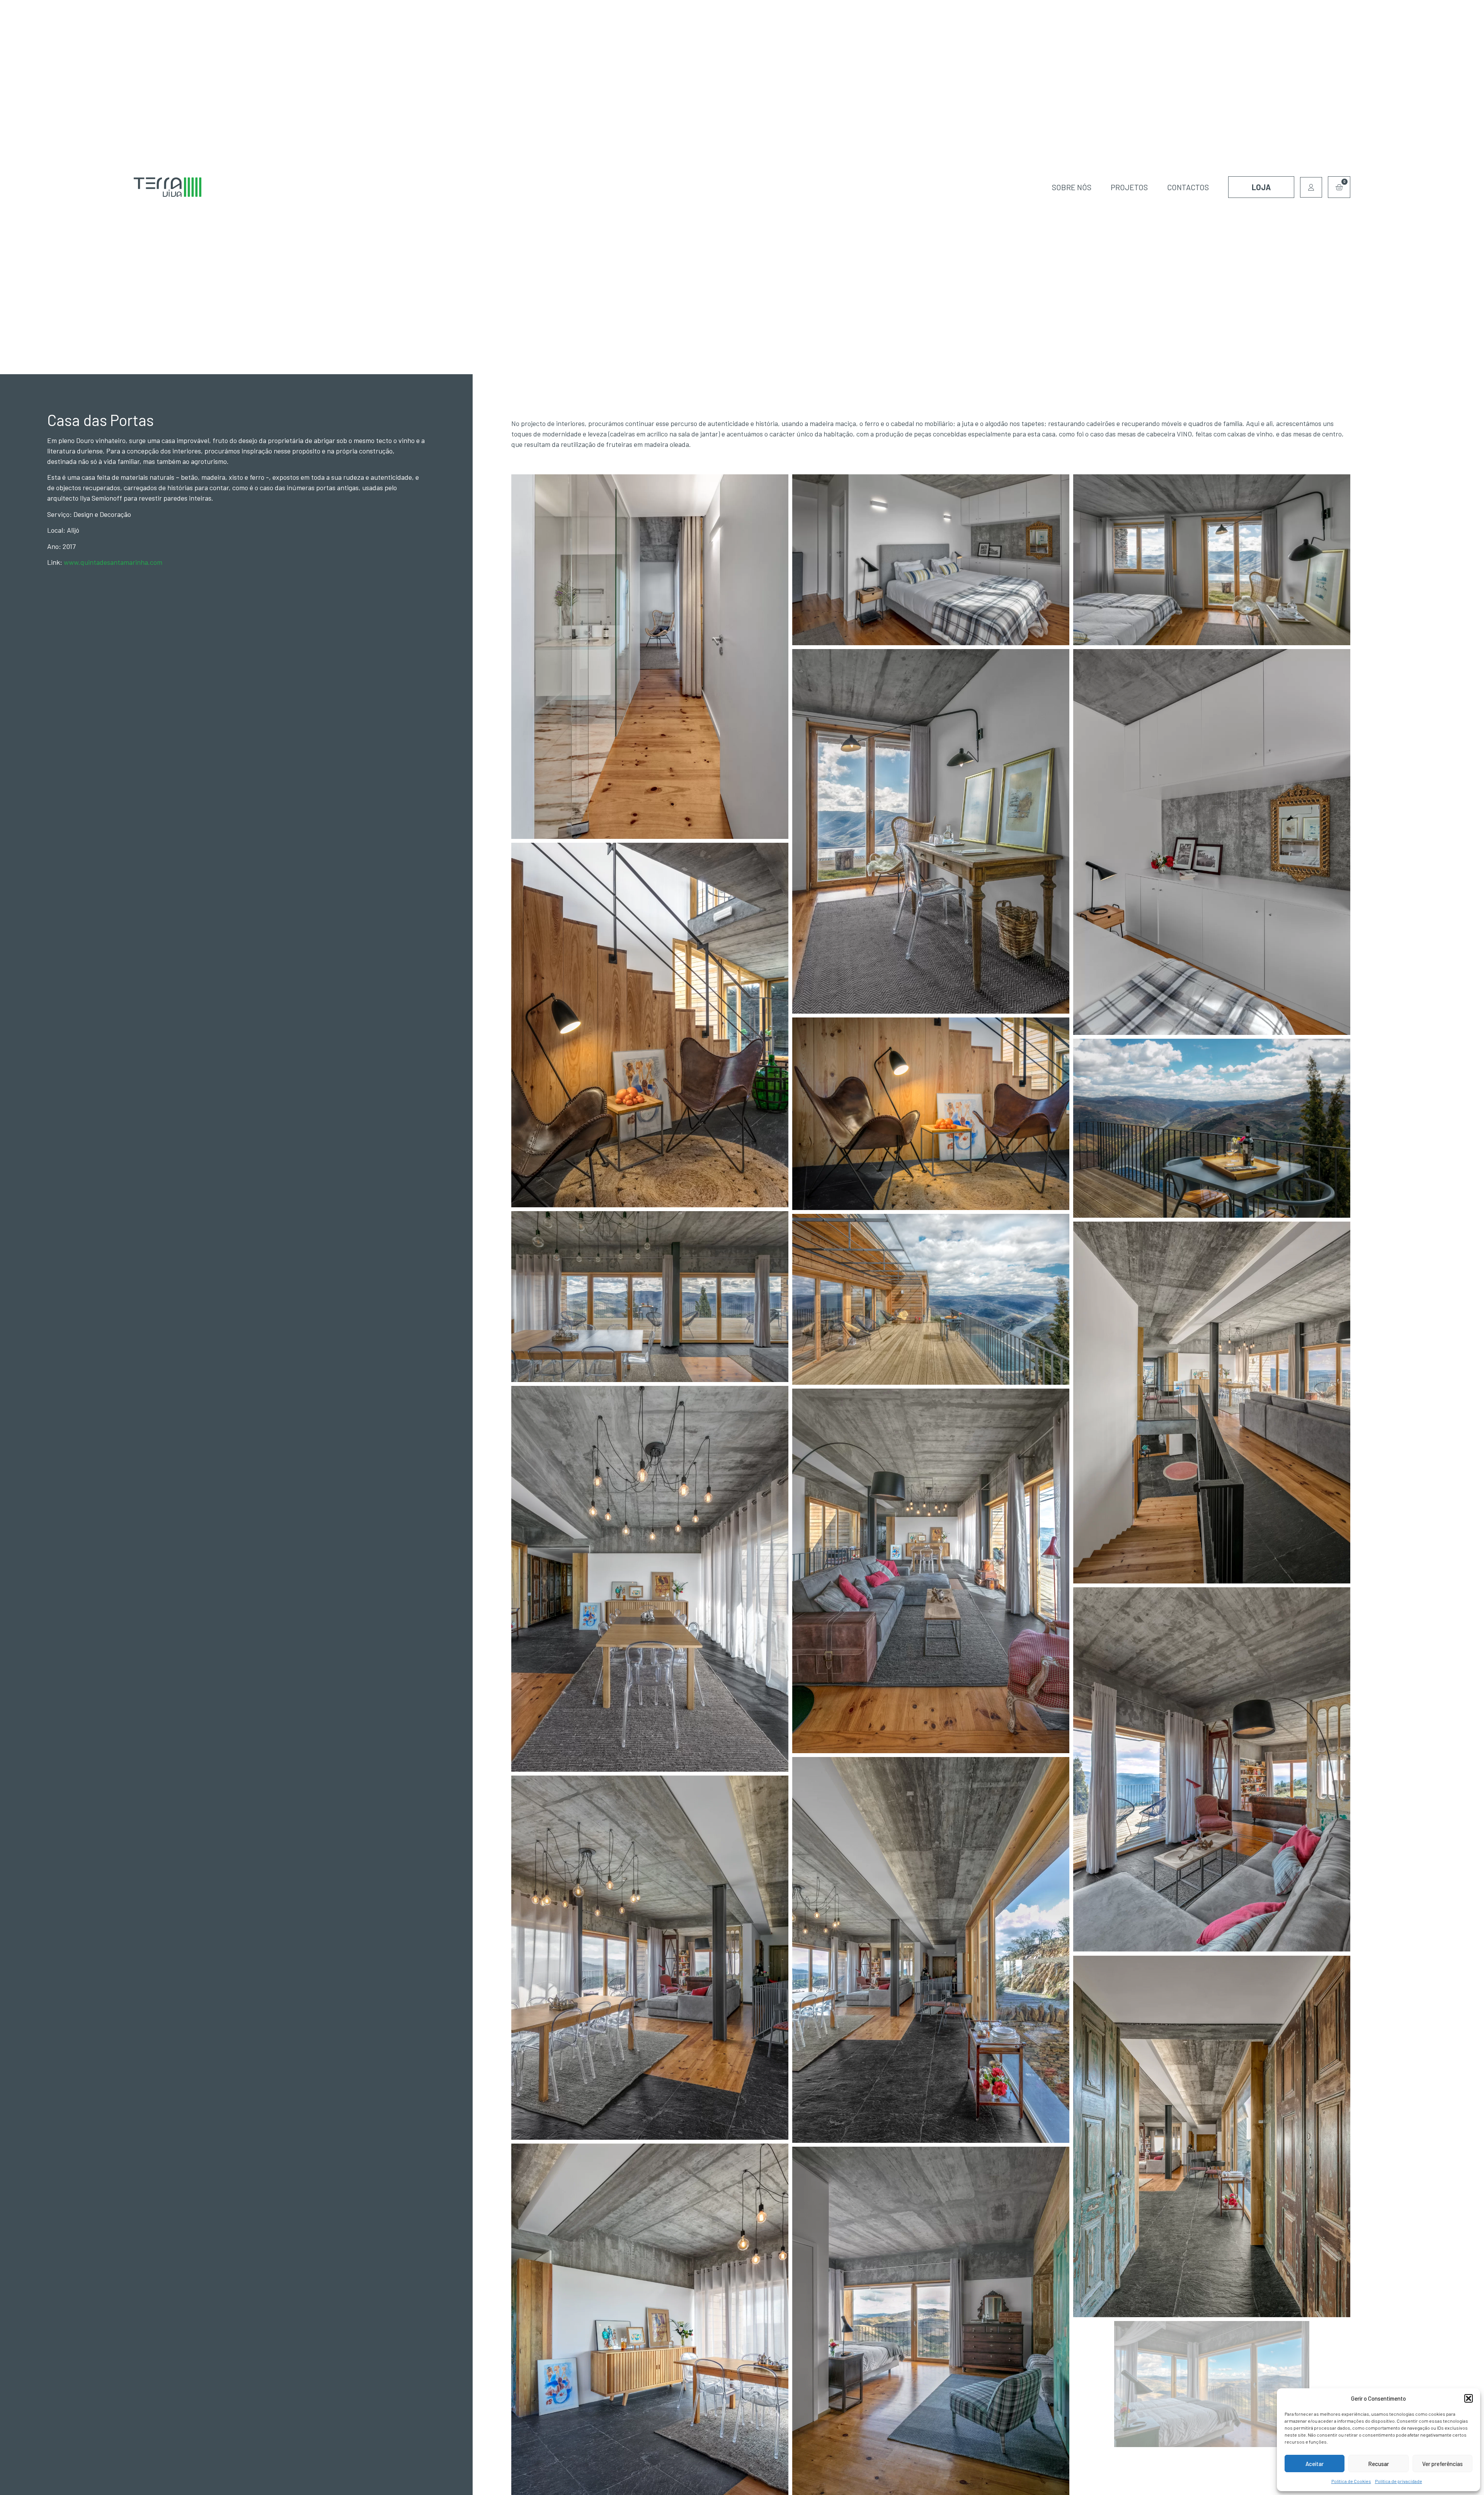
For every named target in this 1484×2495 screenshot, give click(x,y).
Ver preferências (1442, 2464)
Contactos (1188, 187)
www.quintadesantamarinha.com (113, 562)
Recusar (1378, 2464)
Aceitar (1315, 2464)
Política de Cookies (1351, 2481)
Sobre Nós (1072, 187)
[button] (1469, 2398)
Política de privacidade (1399, 2481)
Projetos (1129, 187)
